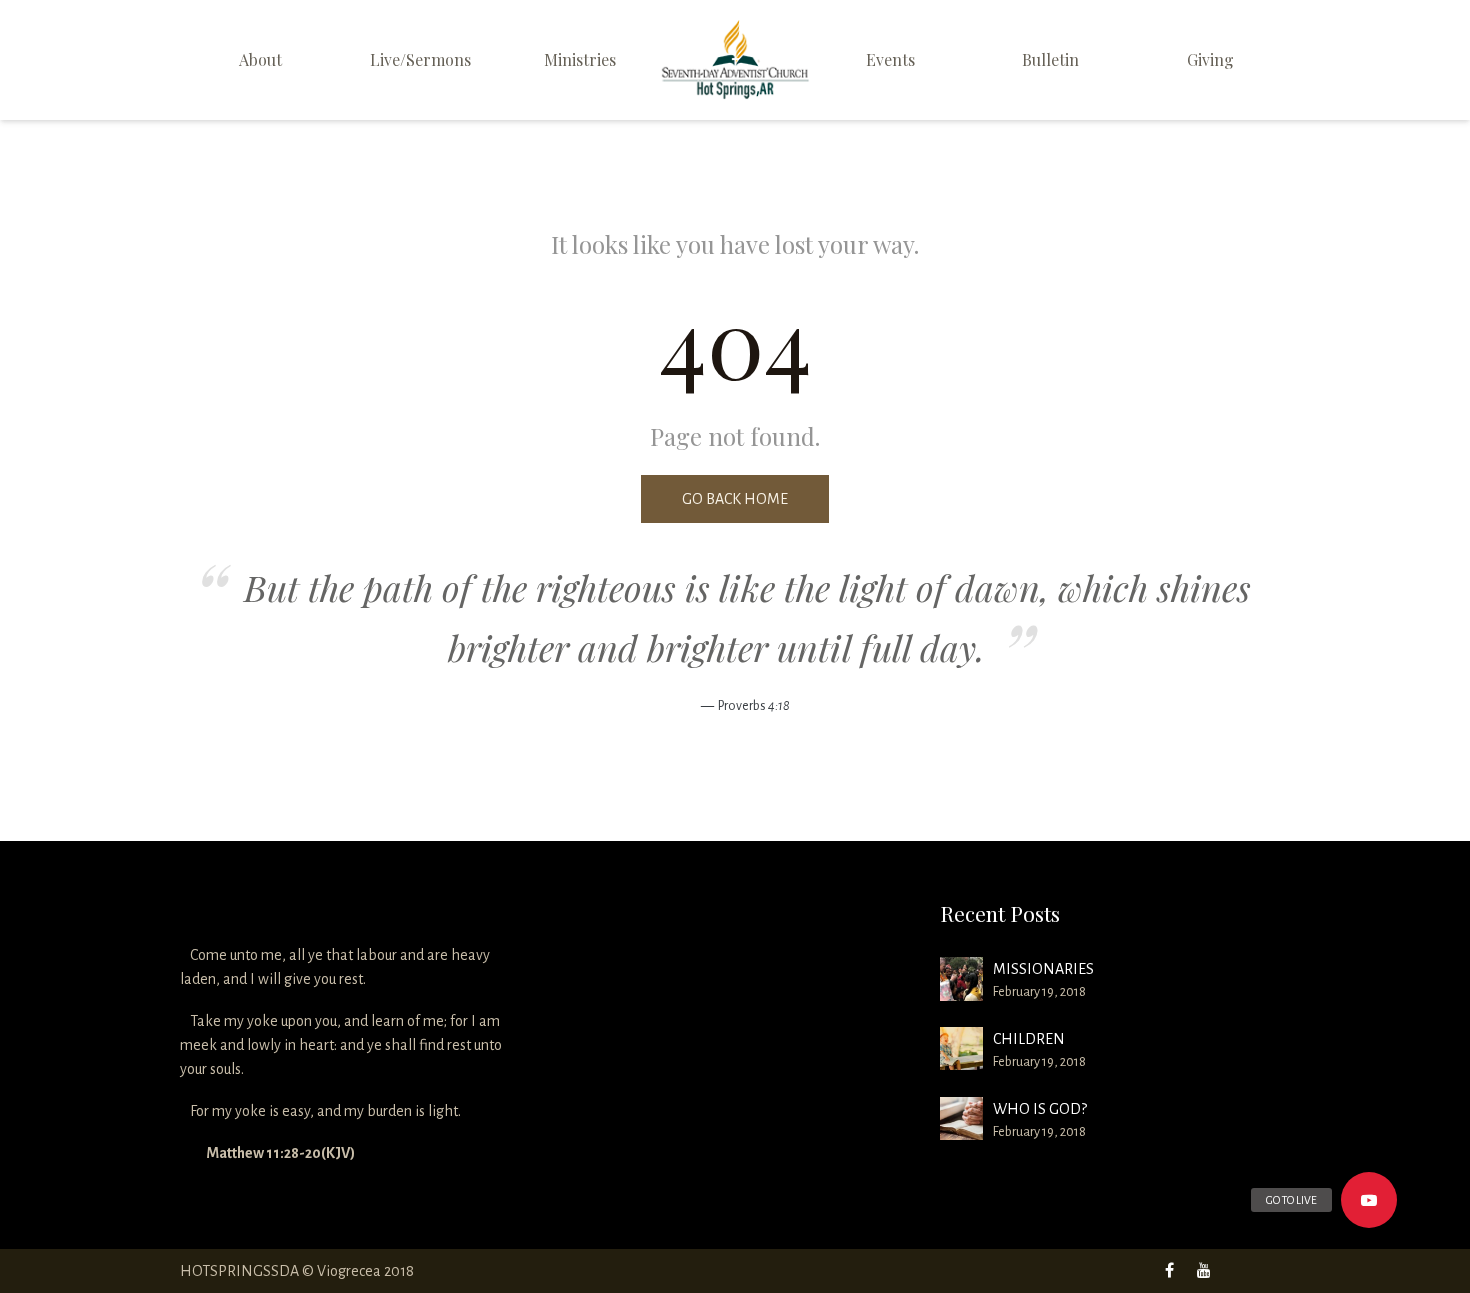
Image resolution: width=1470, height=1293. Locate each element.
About (260, 59)
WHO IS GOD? (1040, 1109)
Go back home (735, 499)
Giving (1210, 59)
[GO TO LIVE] (1369, 1200)
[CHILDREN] (961, 1048)
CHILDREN (1029, 1039)
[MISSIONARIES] (961, 978)
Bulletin (1050, 59)
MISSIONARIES (1043, 969)
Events (890, 59)
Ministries (580, 59)
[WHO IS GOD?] (961, 1118)
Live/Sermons (420, 59)
